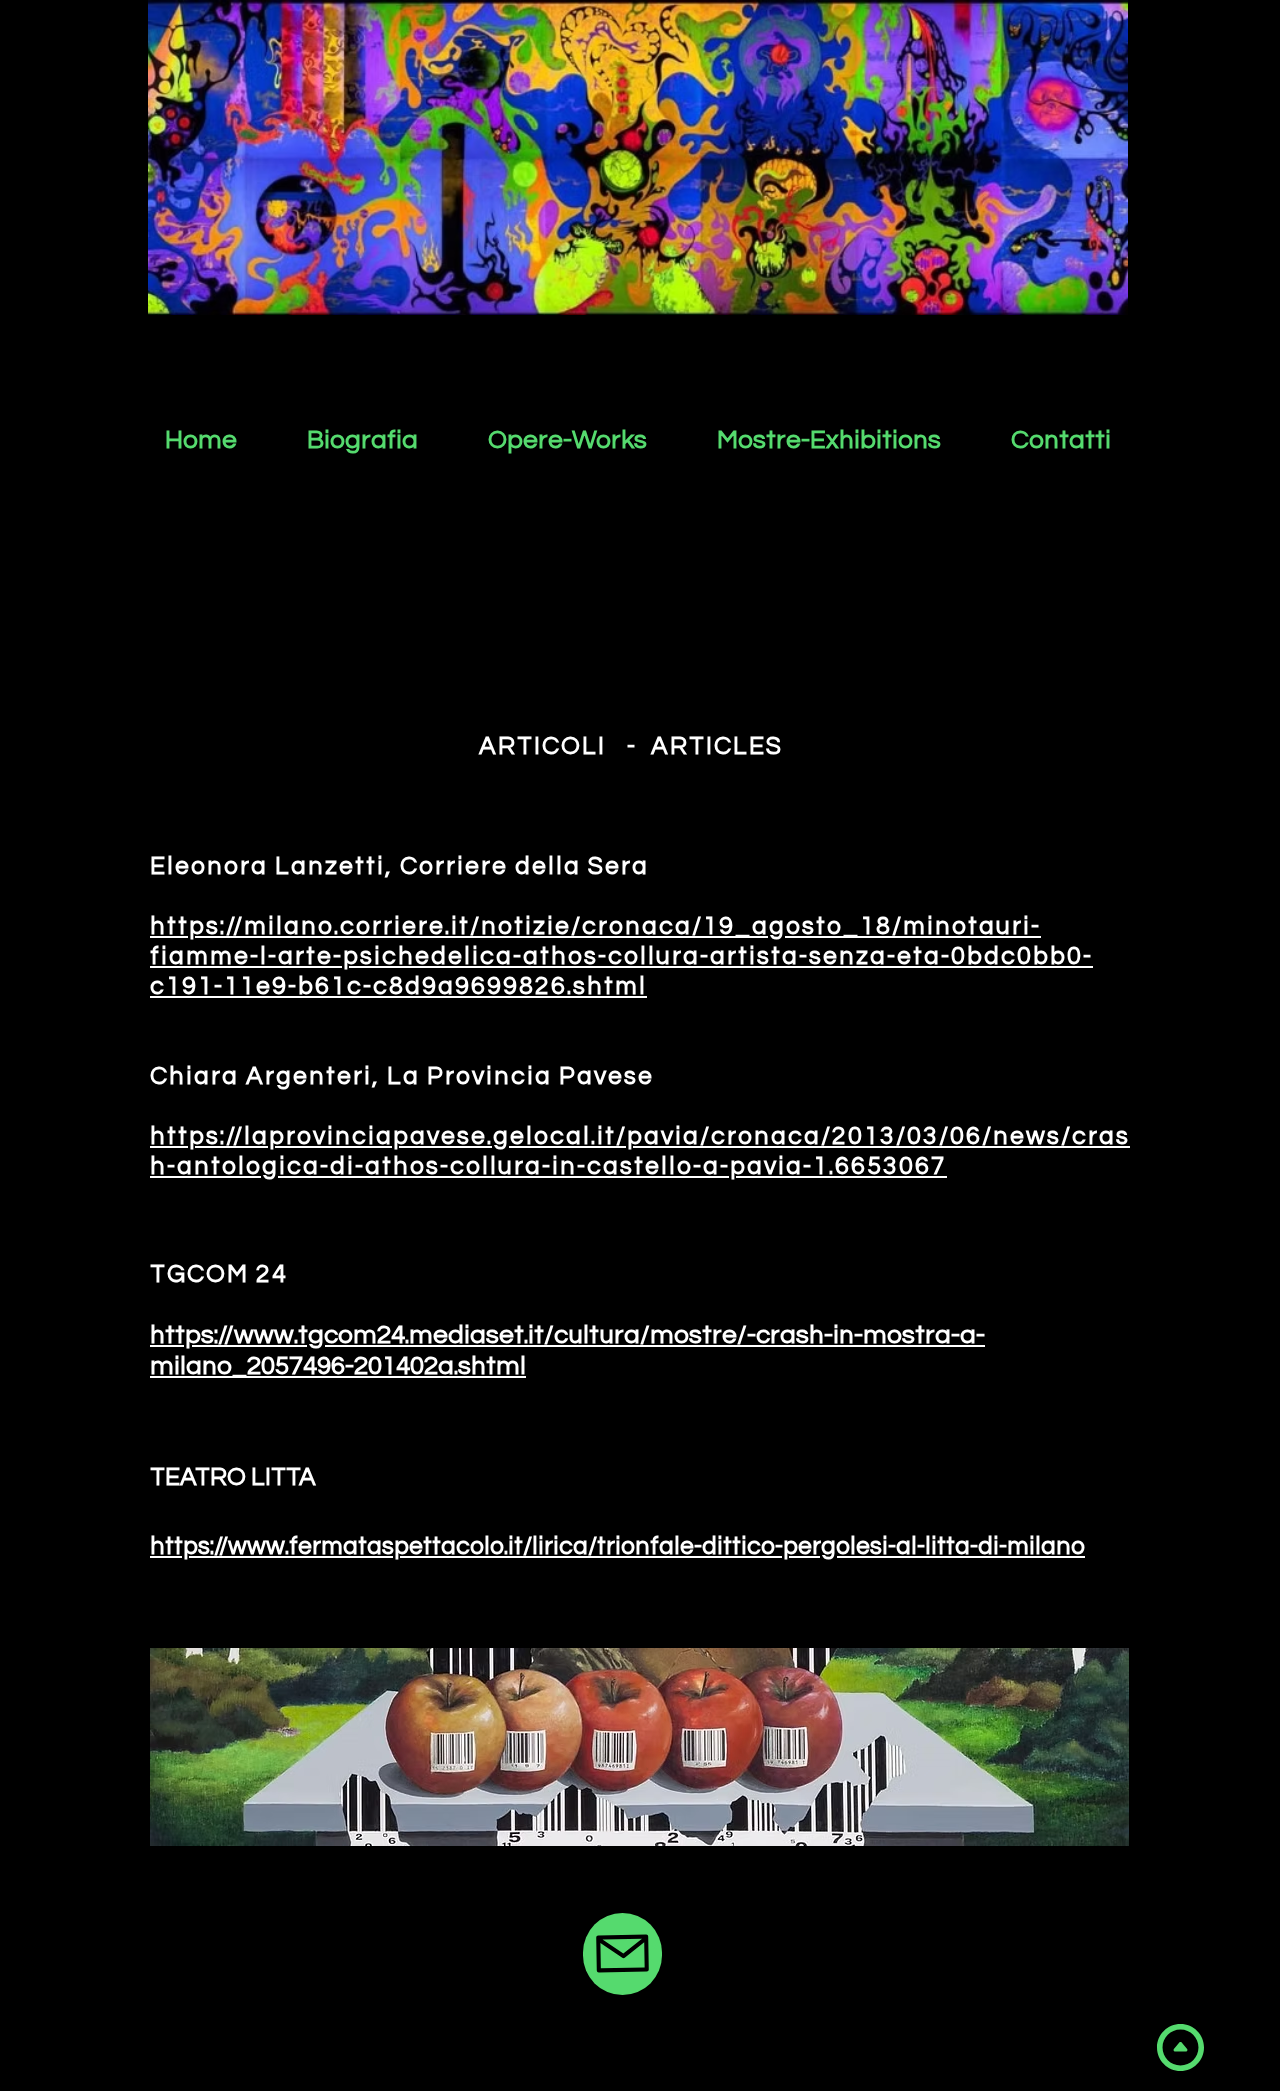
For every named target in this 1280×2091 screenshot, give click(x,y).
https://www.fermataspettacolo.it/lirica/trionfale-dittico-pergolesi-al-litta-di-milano (617, 1546)
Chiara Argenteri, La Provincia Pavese (402, 1076)
